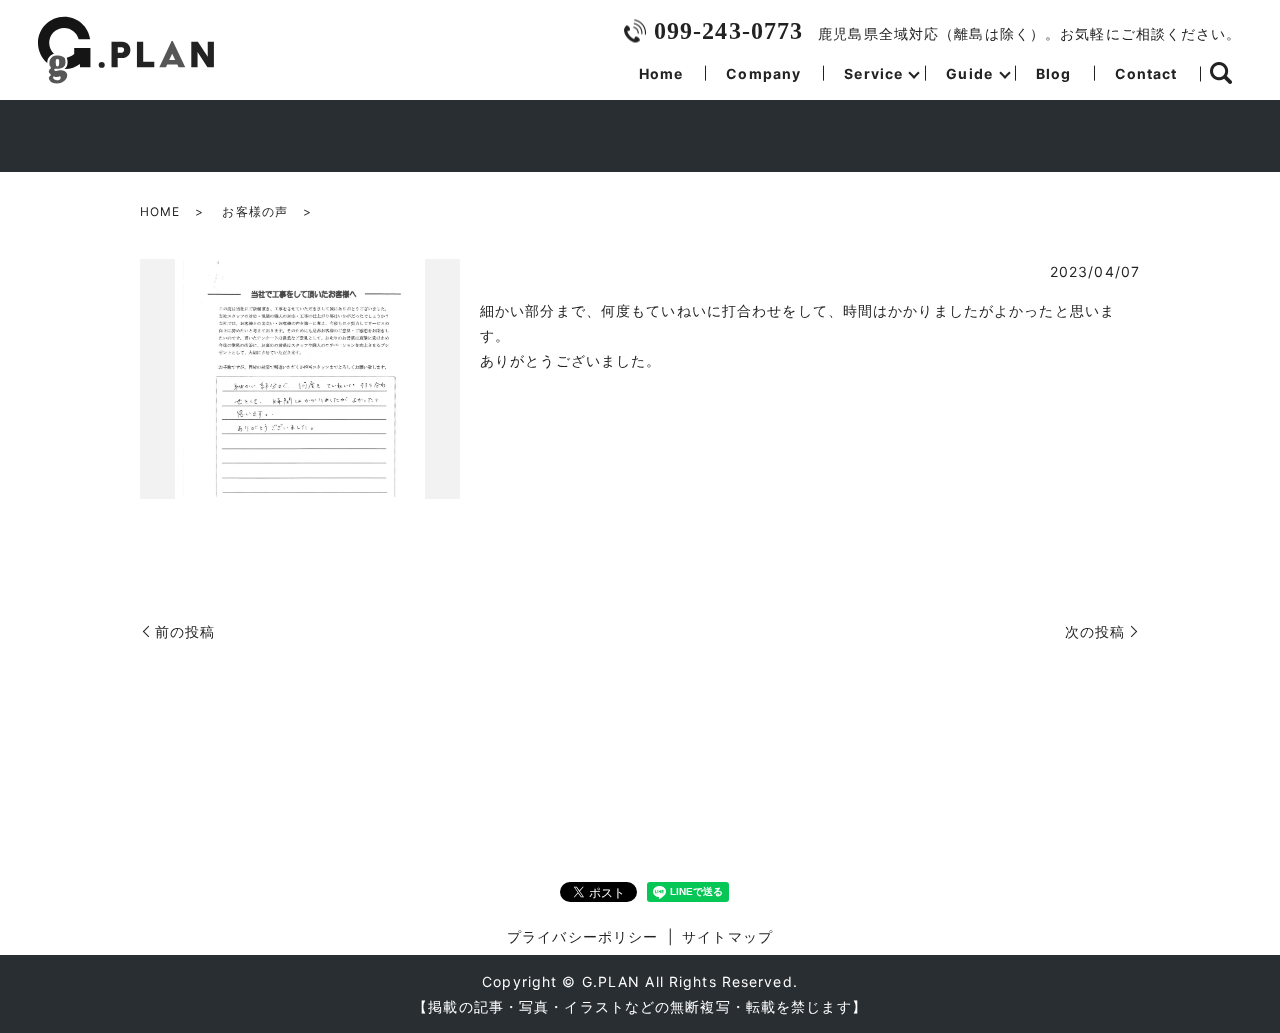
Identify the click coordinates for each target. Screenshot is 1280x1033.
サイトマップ (727, 936)
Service (873, 73)
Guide (969, 73)
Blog (1053, 73)
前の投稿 (185, 631)
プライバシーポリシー (582, 936)
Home (661, 73)
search (1221, 74)
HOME (160, 211)
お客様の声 (255, 211)
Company (763, 73)
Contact (1146, 73)
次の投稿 (1095, 631)
